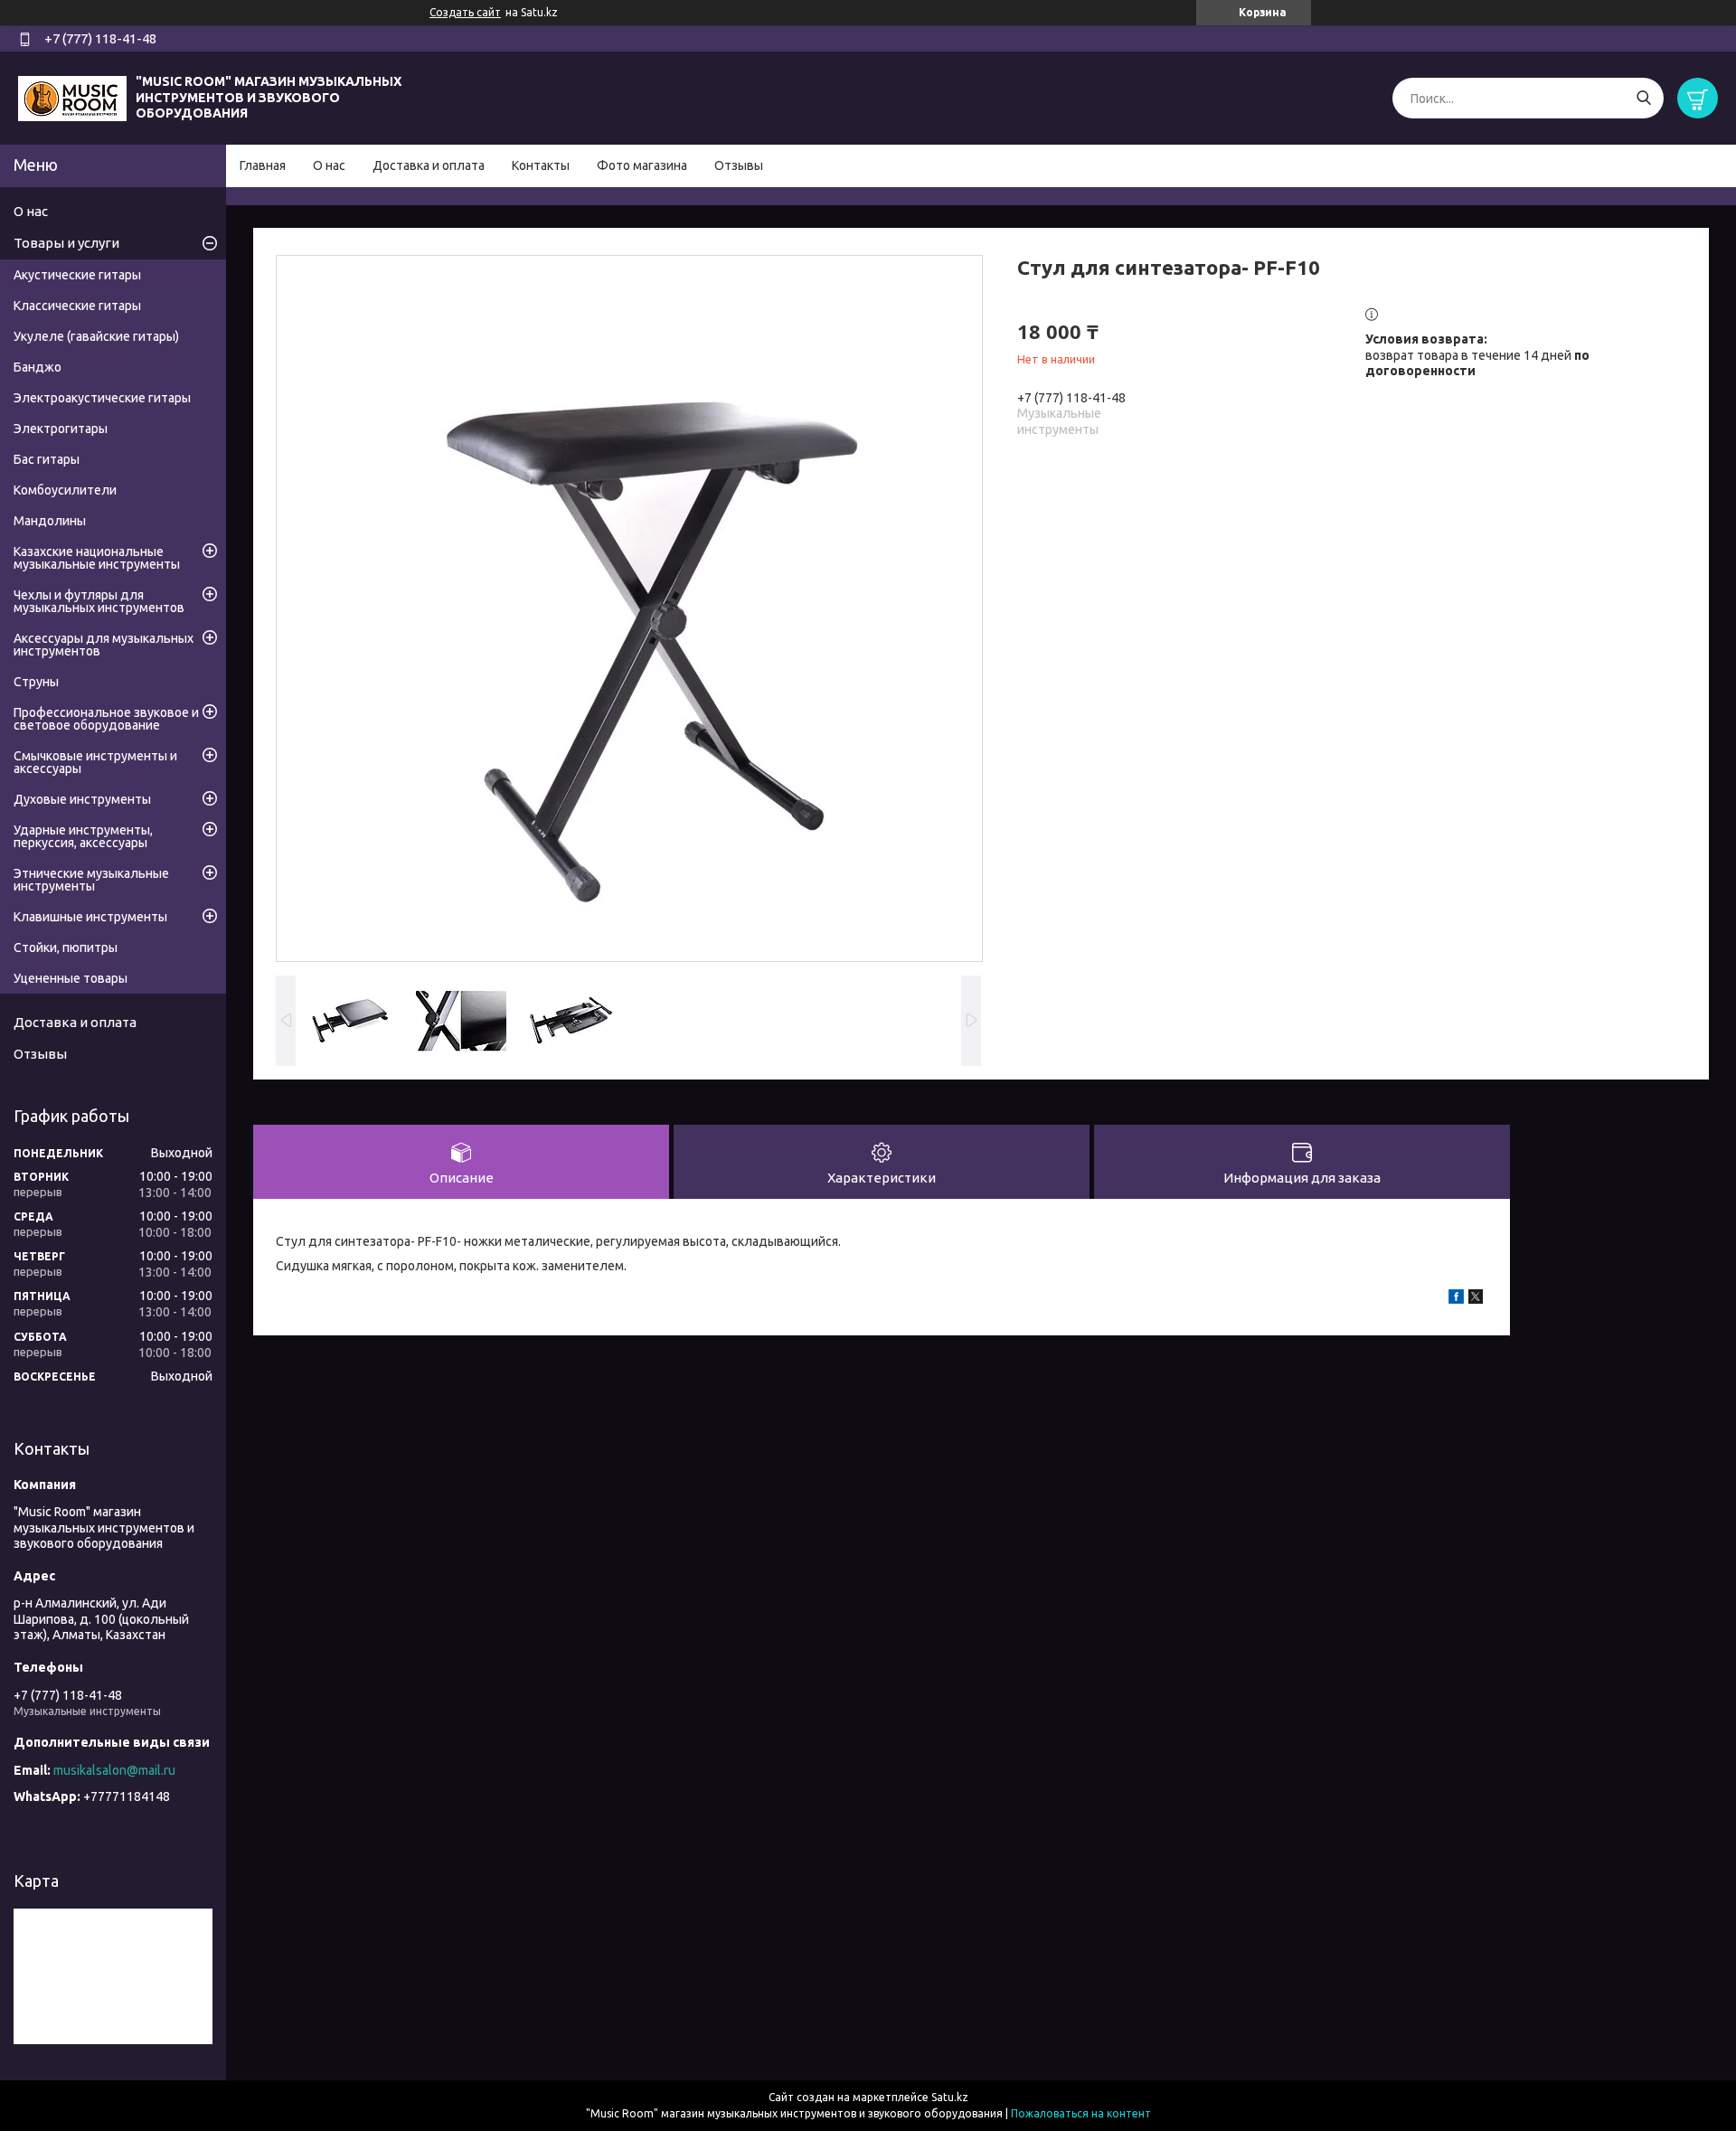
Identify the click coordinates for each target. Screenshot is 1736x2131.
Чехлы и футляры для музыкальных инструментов (99, 601)
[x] (1476, 1299)
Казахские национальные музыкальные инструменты (97, 558)
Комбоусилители (65, 490)
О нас (329, 165)
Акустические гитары (77, 275)
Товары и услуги (66, 243)
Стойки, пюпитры (66, 948)
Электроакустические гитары (102, 398)
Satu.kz (950, 2097)
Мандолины (50, 521)
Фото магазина (642, 165)
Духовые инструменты (82, 799)
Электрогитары (61, 429)
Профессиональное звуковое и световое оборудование (106, 719)
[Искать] (1643, 98)
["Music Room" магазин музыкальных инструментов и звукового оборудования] (72, 97)
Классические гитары (77, 306)
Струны (36, 682)
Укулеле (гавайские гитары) (96, 336)
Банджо (38, 367)
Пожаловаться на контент (1081, 2113)
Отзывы (739, 165)
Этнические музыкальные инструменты (91, 880)
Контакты (541, 165)
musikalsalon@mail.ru (114, 1770)
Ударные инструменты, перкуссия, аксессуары (83, 836)
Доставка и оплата (429, 165)
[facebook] (1456, 1299)
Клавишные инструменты (90, 917)
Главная (263, 165)
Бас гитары (47, 459)
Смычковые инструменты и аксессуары (95, 762)
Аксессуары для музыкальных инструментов (104, 645)
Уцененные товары (71, 978)
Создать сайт (465, 12)
